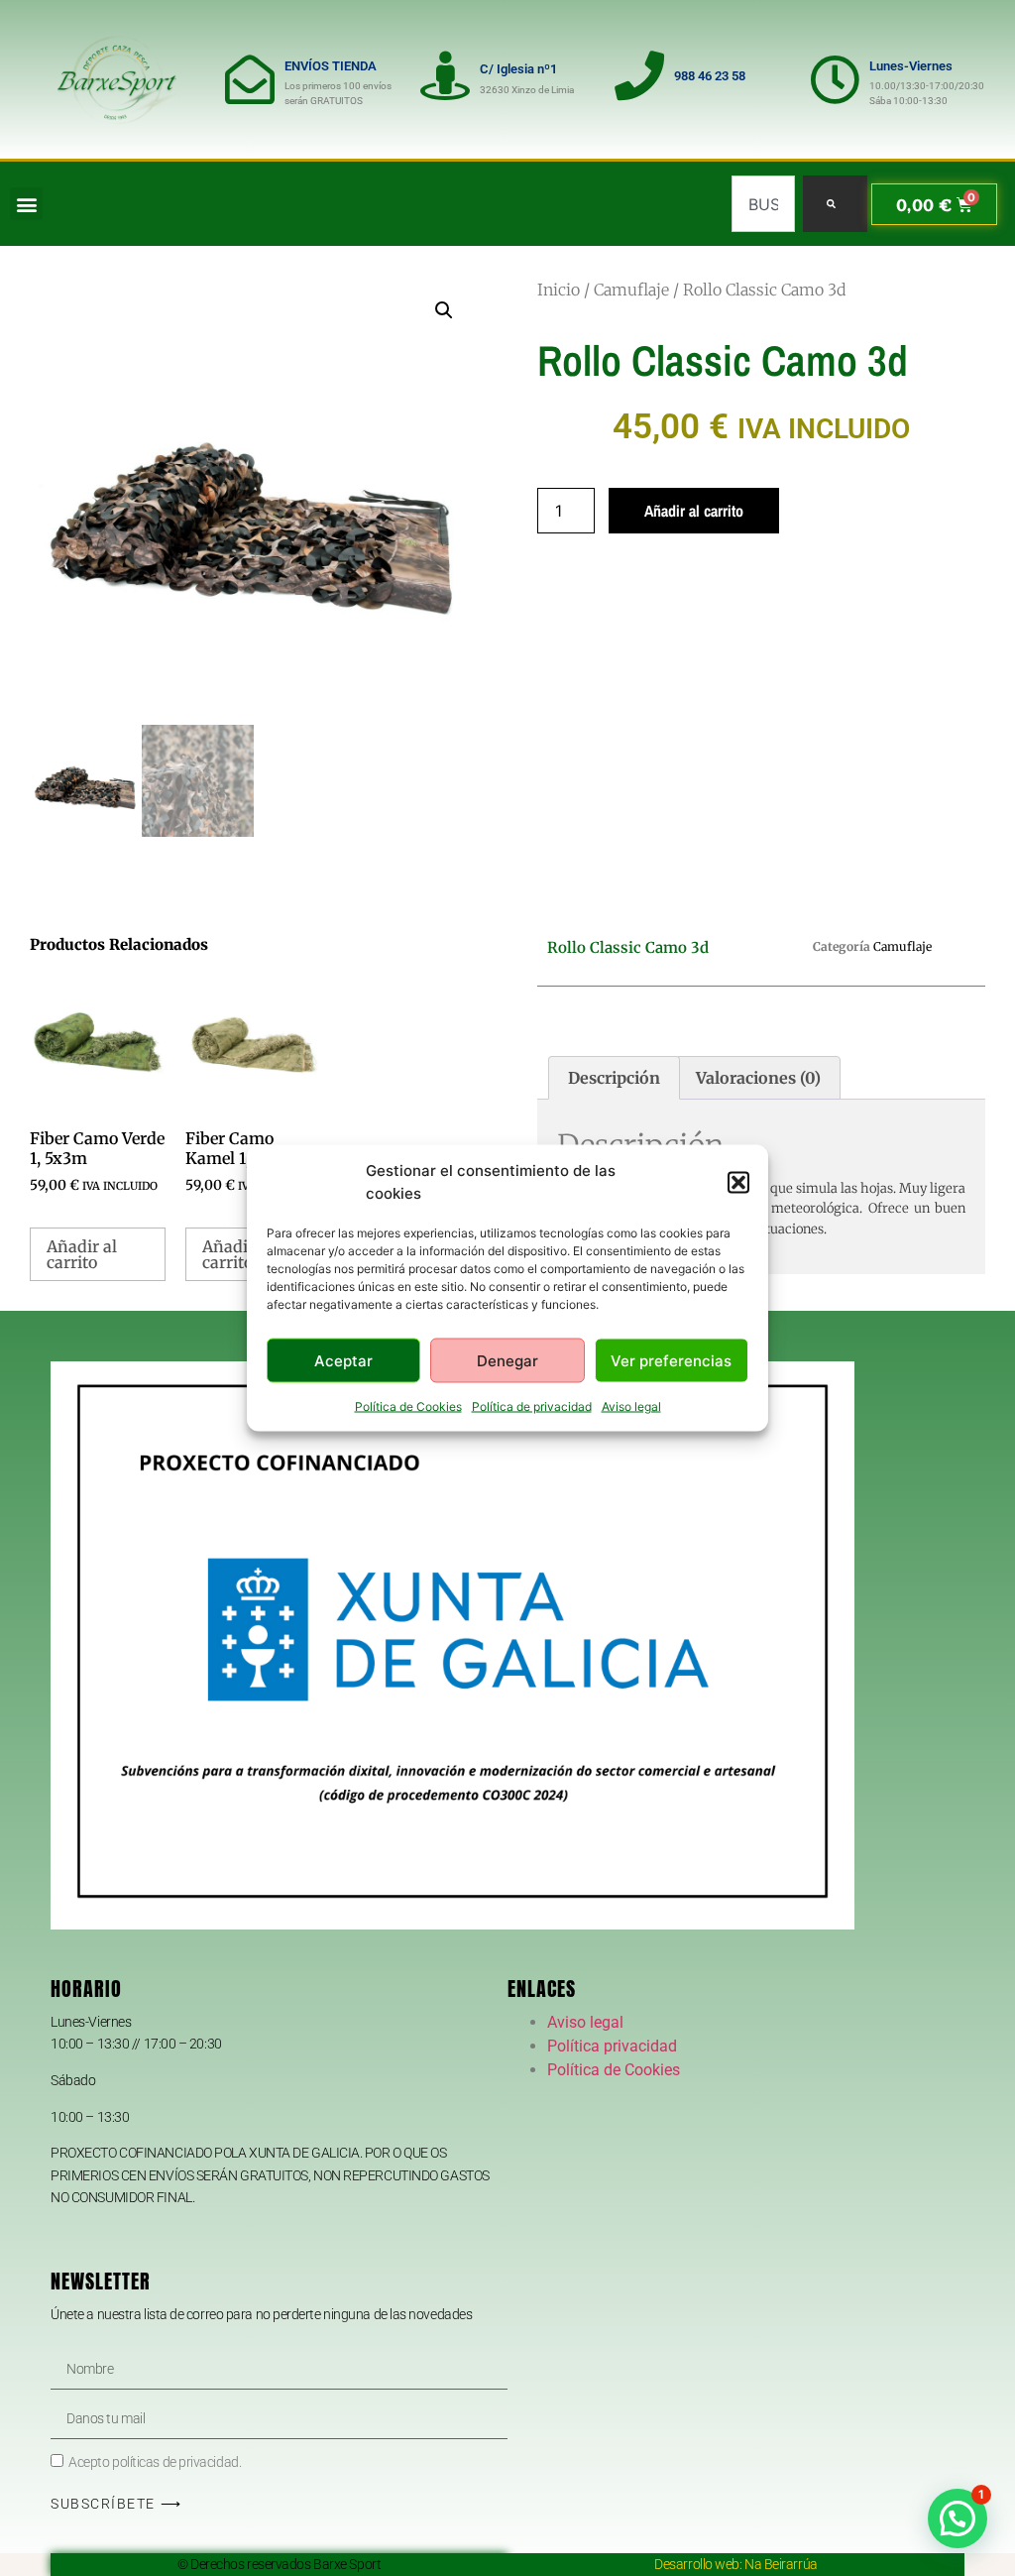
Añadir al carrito (694, 511)
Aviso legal (631, 1406)
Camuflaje (631, 290)
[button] (738, 1182)
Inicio (559, 290)
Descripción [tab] (614, 1078)
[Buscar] (835, 204)
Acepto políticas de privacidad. (155, 2462)
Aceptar (343, 1360)
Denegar (507, 1360)
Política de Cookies (408, 1406)
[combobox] (763, 204)
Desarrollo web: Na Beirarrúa (735, 2564)
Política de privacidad (532, 1406)
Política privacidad (612, 2046)
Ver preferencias (671, 1360)
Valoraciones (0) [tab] (758, 1078)
